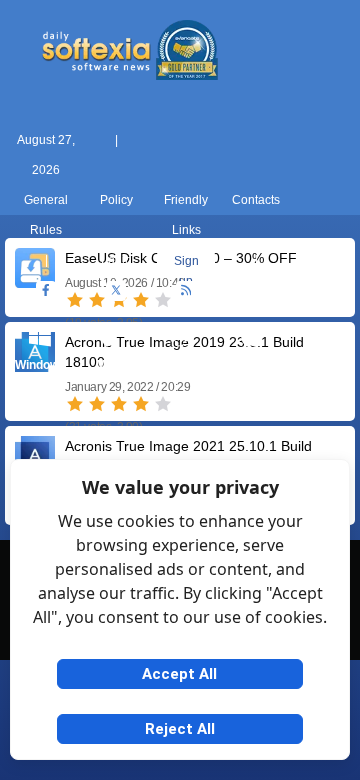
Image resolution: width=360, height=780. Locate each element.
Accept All (179, 674)
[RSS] (186, 291)
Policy (116, 200)
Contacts (256, 200)
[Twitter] (116, 291)
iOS (250, 365)
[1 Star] (75, 404)
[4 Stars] (141, 404)
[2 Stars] (97, 404)
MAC (110, 365)
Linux (180, 365)
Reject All (180, 729)
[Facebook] (46, 291)
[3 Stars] (119, 404)
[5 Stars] (163, 404)
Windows (40, 365)
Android (320, 365)
